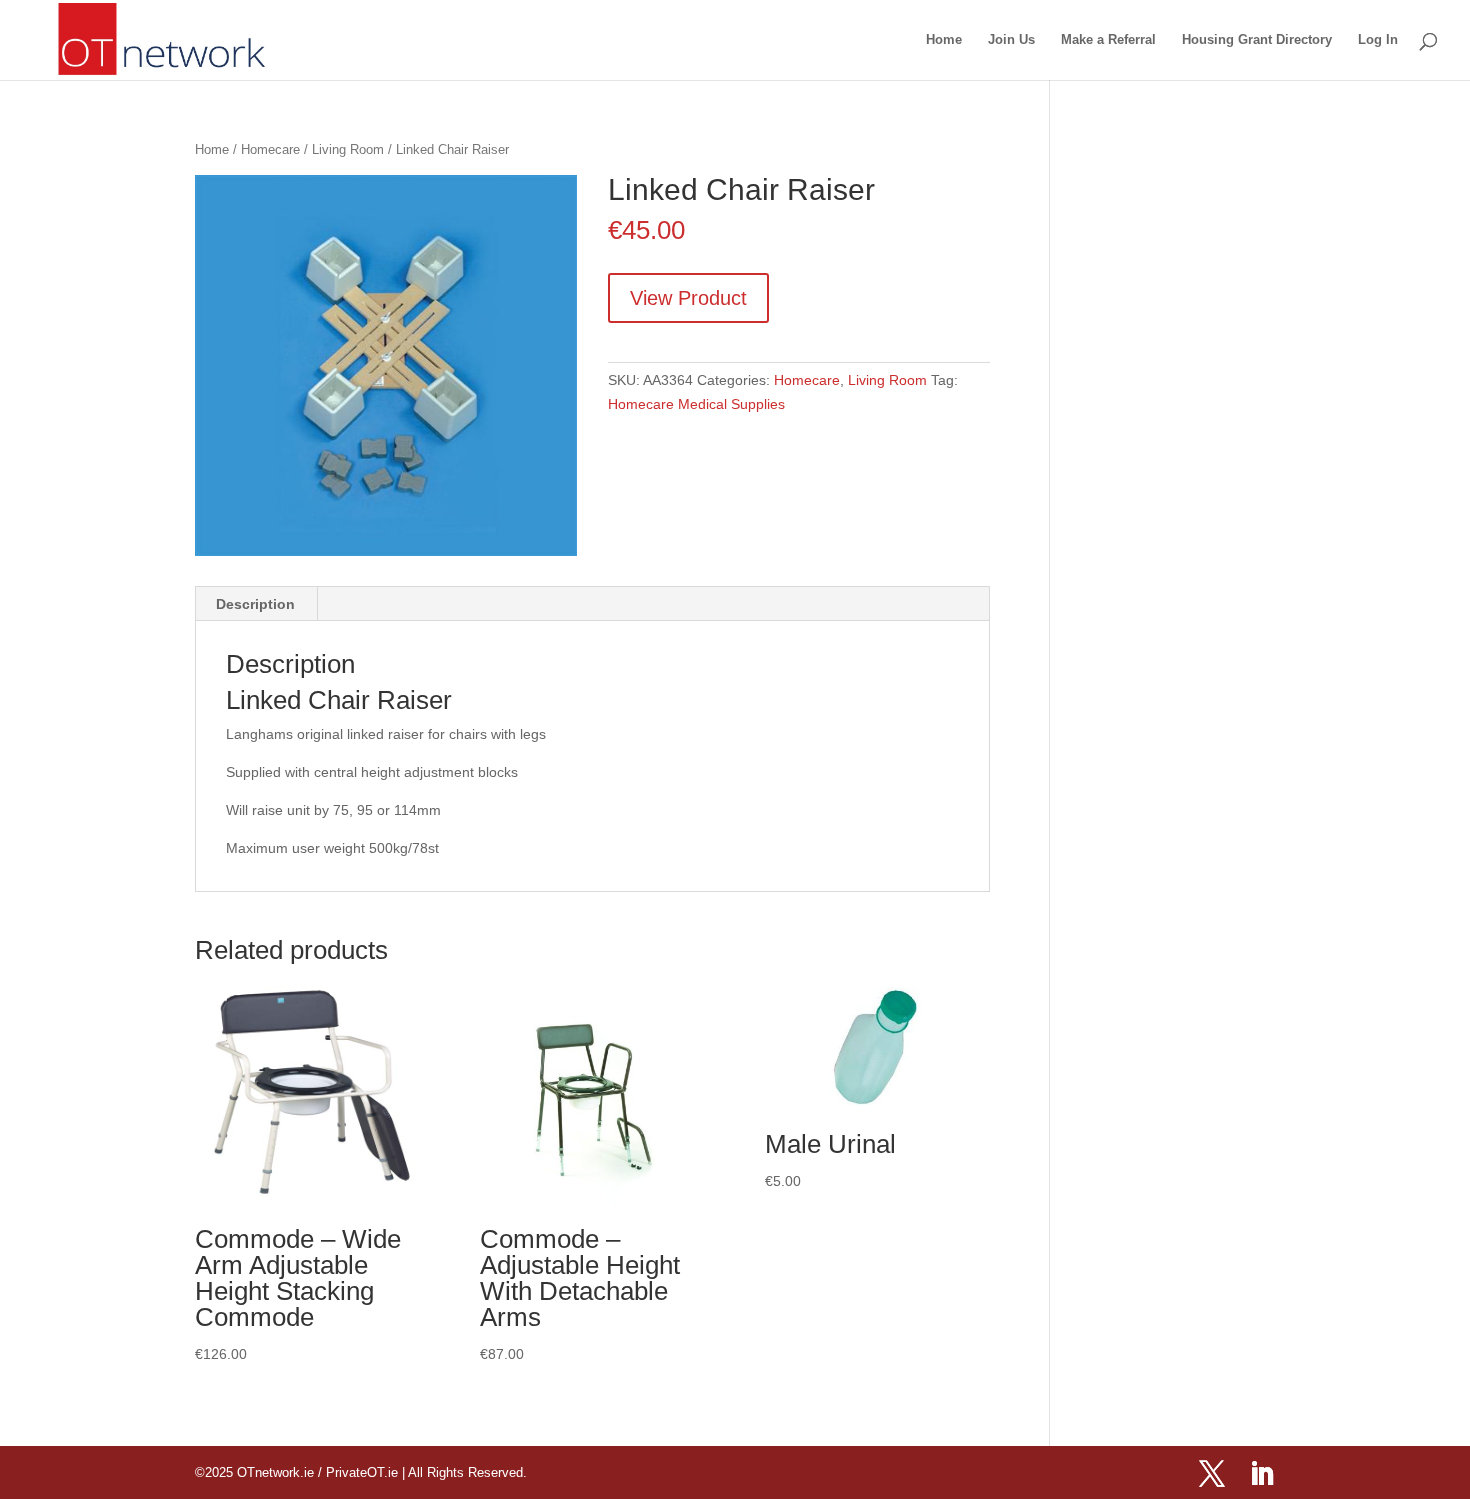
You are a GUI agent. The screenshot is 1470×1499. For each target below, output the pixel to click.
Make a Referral (1108, 40)
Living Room (348, 149)
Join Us (1011, 40)
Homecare (270, 149)
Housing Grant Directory (1257, 40)
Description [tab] (255, 604)
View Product (688, 298)
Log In (1378, 40)
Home (944, 40)
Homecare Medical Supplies (696, 404)
